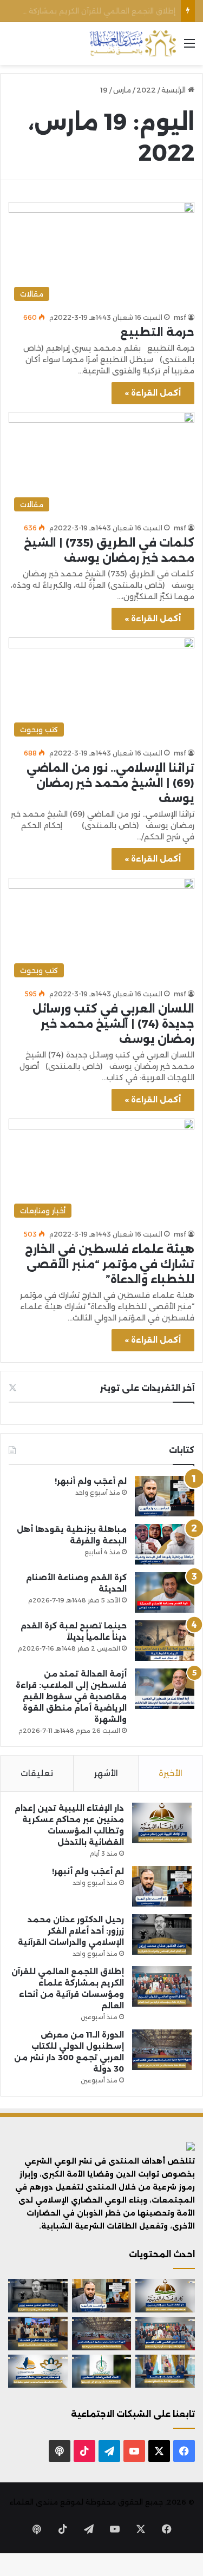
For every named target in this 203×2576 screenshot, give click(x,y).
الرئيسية (175, 90)
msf (180, 317)
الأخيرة (171, 1773)
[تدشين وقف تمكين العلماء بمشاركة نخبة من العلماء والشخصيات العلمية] (38, 2334)
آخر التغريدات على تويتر (147, 1388)
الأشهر (106, 1773)
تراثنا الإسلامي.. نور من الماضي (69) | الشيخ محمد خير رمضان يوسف (110, 783)
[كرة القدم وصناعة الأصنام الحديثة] (165, 1592)
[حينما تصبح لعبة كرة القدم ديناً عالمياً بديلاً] (165, 1641)
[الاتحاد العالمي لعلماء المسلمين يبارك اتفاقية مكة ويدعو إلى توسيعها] (102, 2371)
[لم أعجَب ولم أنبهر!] (165, 1496)
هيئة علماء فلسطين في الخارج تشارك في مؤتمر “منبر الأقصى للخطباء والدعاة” (110, 1264)
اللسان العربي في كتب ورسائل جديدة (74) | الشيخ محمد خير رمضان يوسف (113, 1024)
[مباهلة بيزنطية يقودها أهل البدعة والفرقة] (165, 1544)
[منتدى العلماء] (133, 44)
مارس (122, 90)
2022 (146, 90)
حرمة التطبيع (157, 332)
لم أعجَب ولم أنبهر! (91, 1481)
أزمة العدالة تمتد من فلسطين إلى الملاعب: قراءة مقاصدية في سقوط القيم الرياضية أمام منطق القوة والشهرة (71, 1697)
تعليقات (37, 1773)
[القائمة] (189, 47)
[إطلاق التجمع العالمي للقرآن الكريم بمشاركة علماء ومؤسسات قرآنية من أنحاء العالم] (162, 1986)
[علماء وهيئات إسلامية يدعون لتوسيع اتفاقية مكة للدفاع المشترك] (165, 2371)
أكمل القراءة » (153, 393)
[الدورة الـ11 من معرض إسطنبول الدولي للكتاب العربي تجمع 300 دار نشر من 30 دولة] (162, 2050)
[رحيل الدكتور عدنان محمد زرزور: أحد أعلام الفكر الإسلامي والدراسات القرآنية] (162, 1934)
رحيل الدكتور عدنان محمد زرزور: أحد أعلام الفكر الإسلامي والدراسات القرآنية (71, 1931)
